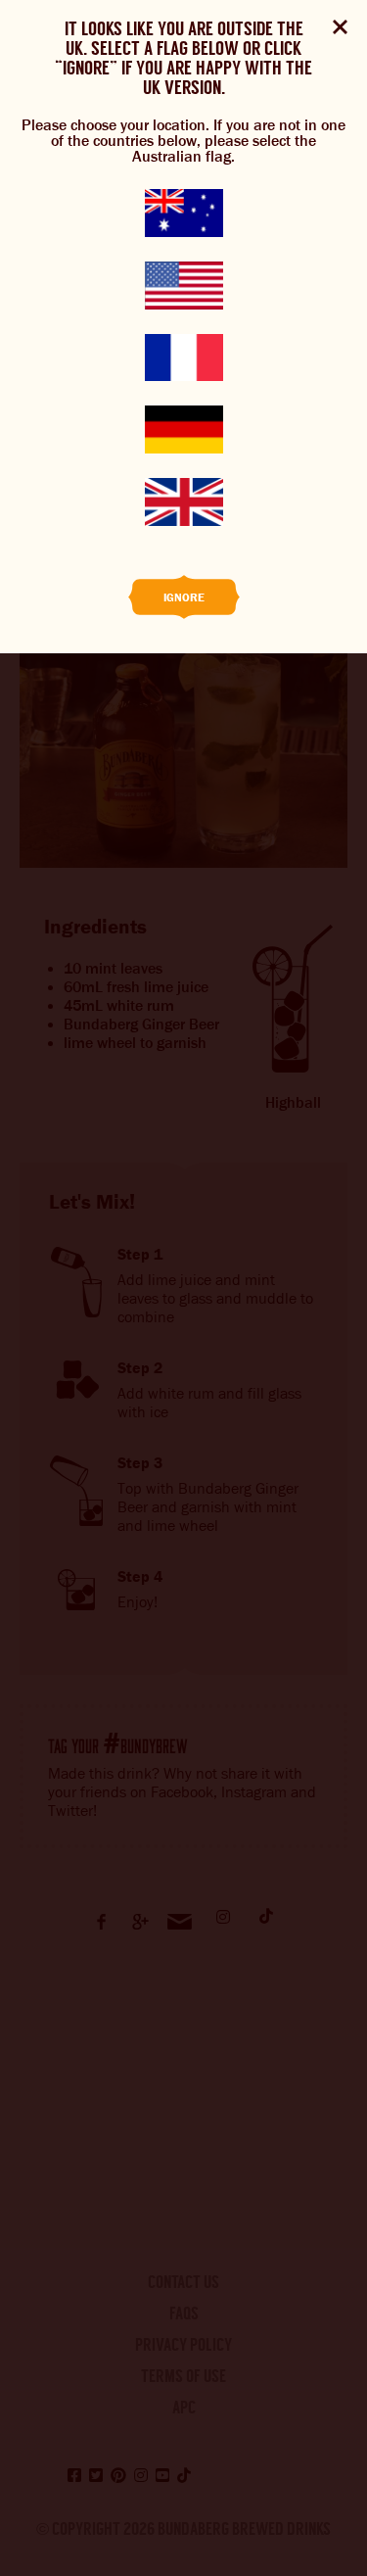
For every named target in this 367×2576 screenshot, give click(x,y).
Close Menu (340, 27)
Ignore (184, 597)
